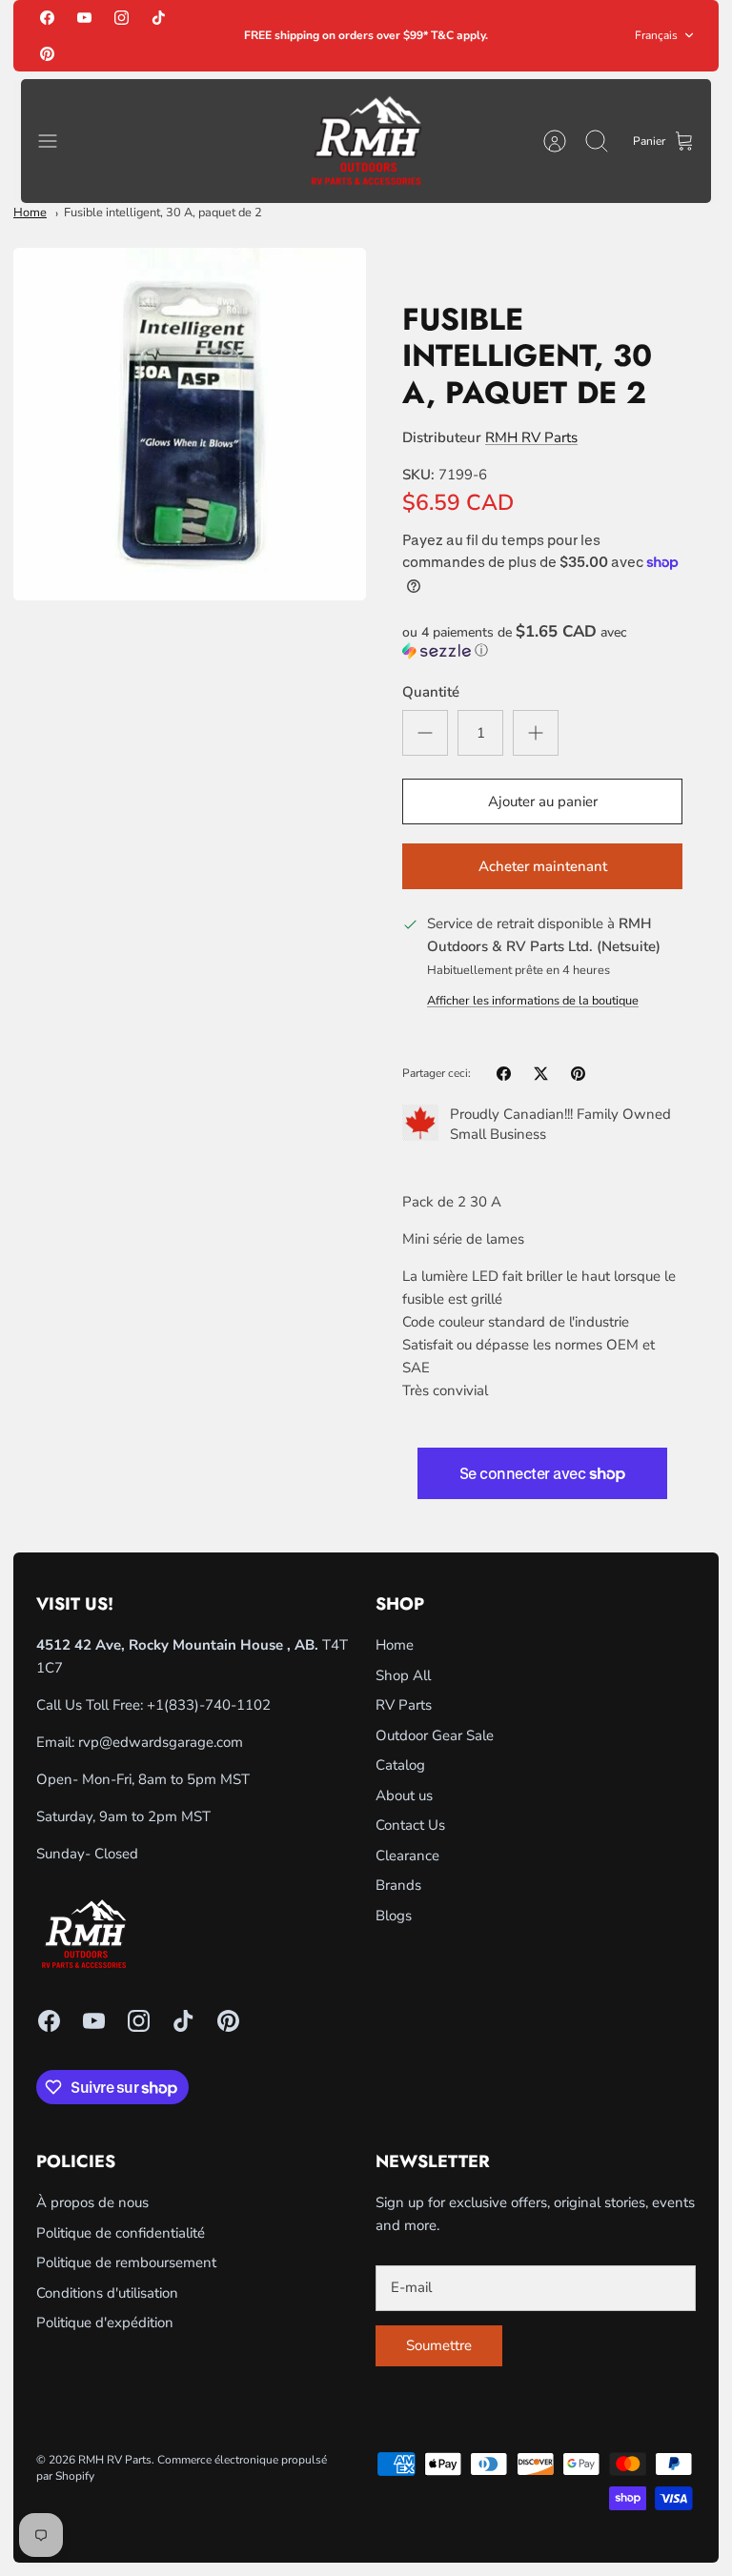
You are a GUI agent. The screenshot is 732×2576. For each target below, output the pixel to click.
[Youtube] (84, 18)
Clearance (407, 1856)
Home (30, 213)
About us (404, 1795)
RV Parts (404, 1705)
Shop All (403, 1675)
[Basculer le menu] (57, 141)
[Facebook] (47, 18)
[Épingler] (578, 1074)
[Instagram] (122, 18)
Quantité (431, 692)
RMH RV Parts (531, 437)
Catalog (400, 1765)
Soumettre (439, 2345)
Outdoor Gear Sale (435, 1735)
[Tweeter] (541, 1074)
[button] (542, 641)
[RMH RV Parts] (366, 142)
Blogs (394, 1916)
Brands (398, 1885)
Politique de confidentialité (121, 2233)
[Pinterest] (47, 53)
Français (656, 35)
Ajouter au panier (543, 801)
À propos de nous (92, 2202)
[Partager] (504, 1074)
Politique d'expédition (105, 2322)
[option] (190, 424)
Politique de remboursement (126, 2262)
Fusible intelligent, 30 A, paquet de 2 (163, 213)
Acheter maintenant (543, 866)
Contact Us (410, 1825)
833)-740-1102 (220, 1705)
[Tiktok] (159, 18)
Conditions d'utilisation (107, 2293)
